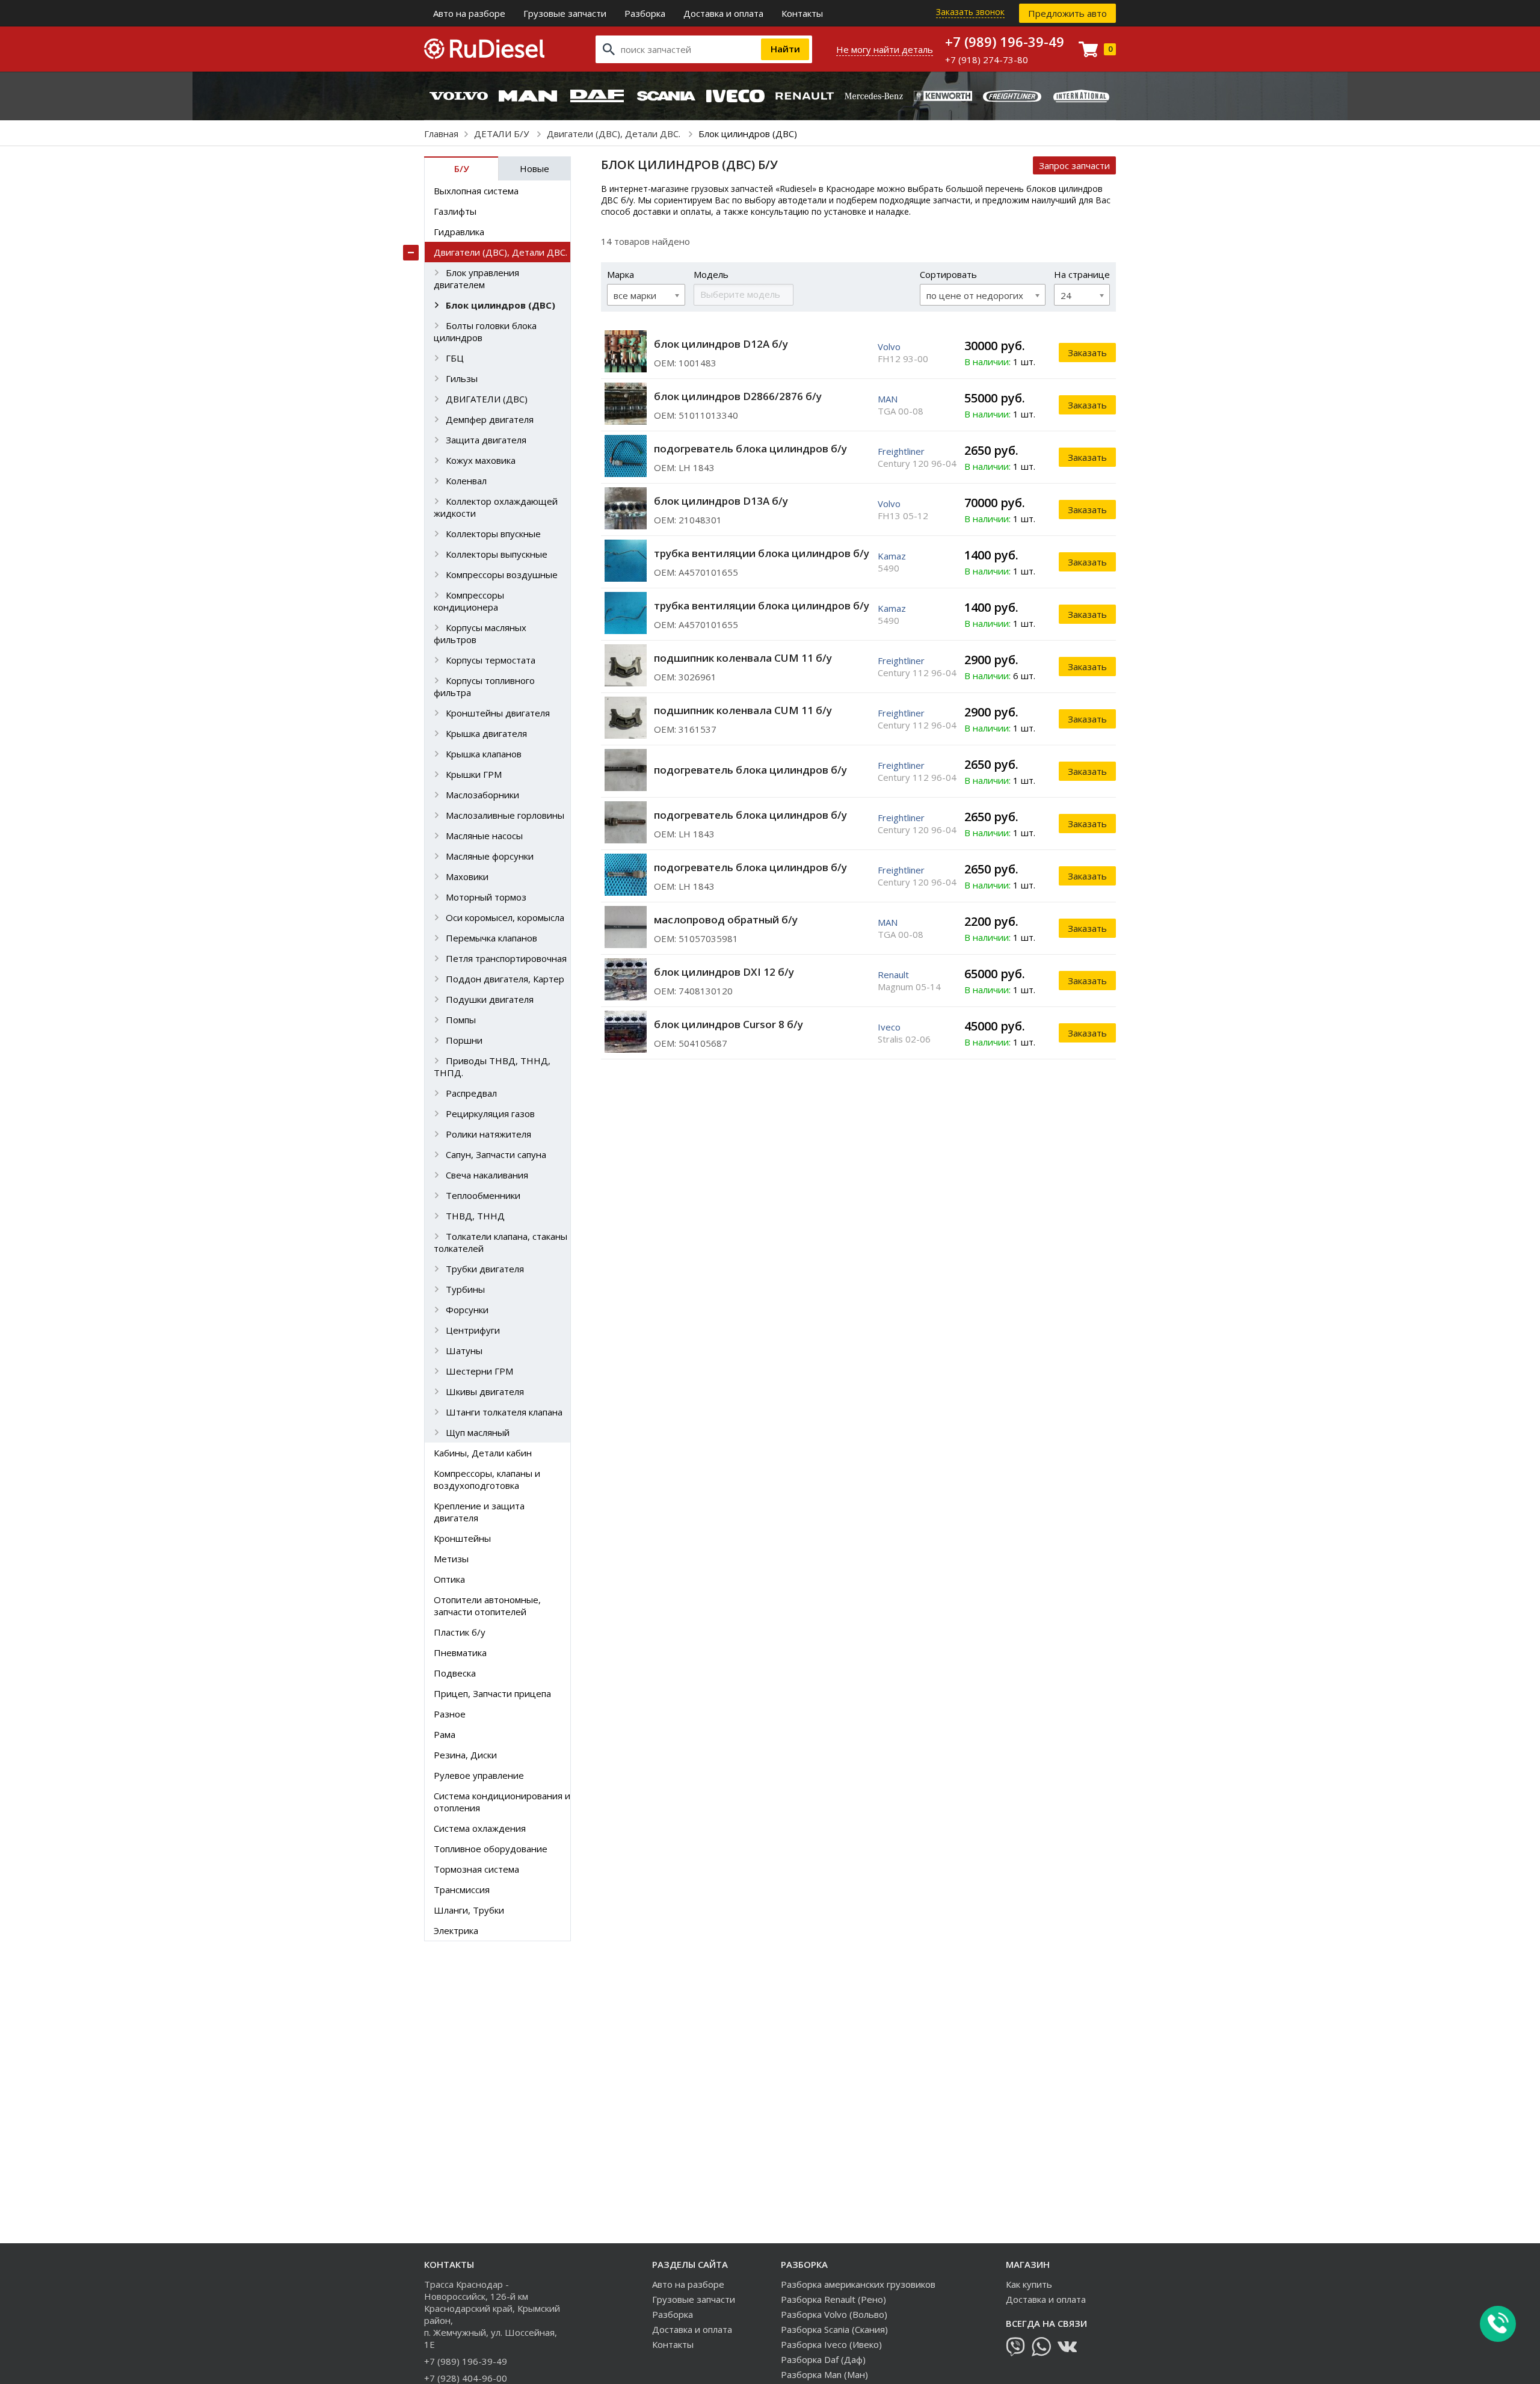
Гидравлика (459, 232)
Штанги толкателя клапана (504, 1412)
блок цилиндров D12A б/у (721, 344)
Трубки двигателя (485, 1269)
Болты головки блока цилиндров (485, 331)
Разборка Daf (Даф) (823, 2359)
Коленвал (466, 481)
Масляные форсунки (490, 856)
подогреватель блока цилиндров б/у (750, 448)
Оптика (449, 1579)
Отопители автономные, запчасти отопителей (487, 1606)
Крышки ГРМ (474, 774)
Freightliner (901, 451)
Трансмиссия (462, 1890)
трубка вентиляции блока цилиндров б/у (762, 553)
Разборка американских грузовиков (858, 2284)
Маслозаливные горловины (505, 815)
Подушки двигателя (490, 999)
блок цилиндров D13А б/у (721, 501)
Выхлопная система (476, 191)
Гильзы (462, 378)
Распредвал (471, 1093)
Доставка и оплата (723, 13)
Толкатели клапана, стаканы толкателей (500, 1242)
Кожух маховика (481, 460)
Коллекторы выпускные (497, 554)
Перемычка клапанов (491, 938)
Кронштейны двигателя (498, 713)
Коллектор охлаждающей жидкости (496, 507)
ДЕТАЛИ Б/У (503, 134)
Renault (893, 975)
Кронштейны (462, 1538)
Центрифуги (473, 1330)
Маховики (467, 876)
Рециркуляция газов (490, 1113)
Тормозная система (476, 1869)
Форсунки (467, 1310)
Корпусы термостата (491, 660)
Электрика (456, 1930)
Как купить (1029, 2284)
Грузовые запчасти (565, 13)
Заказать (1087, 353)
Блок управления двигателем (476, 279)
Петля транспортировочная (506, 958)
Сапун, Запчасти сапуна (496, 1154)
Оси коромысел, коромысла (505, 917)
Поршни (464, 1040)
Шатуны (464, 1351)
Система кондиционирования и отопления (502, 1802)
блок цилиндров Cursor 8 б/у (728, 1024)
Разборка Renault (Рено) (833, 2299)
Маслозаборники (482, 795)
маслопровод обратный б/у (726, 919)
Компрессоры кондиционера (469, 601)
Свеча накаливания (487, 1175)
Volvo (889, 347)
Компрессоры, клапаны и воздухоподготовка (487, 1479)
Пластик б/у (460, 1632)
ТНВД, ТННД (475, 1216)
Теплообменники (483, 1195)
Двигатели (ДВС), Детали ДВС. (615, 134)
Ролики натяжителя (488, 1134)
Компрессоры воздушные (502, 574)
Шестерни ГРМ (479, 1371)
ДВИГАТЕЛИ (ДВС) (487, 399)
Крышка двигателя (486, 733)
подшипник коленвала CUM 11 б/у (743, 658)
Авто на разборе (469, 13)
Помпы (461, 1020)
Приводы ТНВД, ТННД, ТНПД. (492, 1067)
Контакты (802, 13)
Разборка (645, 13)
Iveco (889, 1027)
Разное (450, 1714)
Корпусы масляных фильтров (480, 633)
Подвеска (455, 1673)
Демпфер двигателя (490, 419)
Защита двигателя (486, 440)
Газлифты (455, 211)
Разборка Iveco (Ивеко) (831, 2344)
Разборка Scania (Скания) (834, 2329)
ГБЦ (455, 358)
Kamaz (892, 556)
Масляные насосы (484, 836)
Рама (445, 1734)
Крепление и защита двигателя (479, 1512)
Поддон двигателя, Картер (505, 979)
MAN (888, 399)
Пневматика (460, 1652)
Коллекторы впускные (493, 534)
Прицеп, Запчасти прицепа (492, 1693)
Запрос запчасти (1074, 165)
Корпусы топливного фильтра (484, 686)
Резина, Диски (465, 1755)
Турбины (465, 1289)
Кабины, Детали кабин (483, 1453)
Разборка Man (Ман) (824, 2374)
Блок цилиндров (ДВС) (500, 305)
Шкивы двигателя (485, 1391)
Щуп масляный (478, 1432)
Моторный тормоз (486, 897)
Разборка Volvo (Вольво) (834, 2314)
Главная (441, 134)
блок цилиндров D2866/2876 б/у (738, 396)
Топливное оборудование (491, 1849)
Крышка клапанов (484, 754)
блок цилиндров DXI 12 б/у (724, 972)
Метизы (451, 1559)
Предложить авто (1067, 13)
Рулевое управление (479, 1775)
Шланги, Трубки (469, 1910)
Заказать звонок (970, 12)
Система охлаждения (480, 1828)
